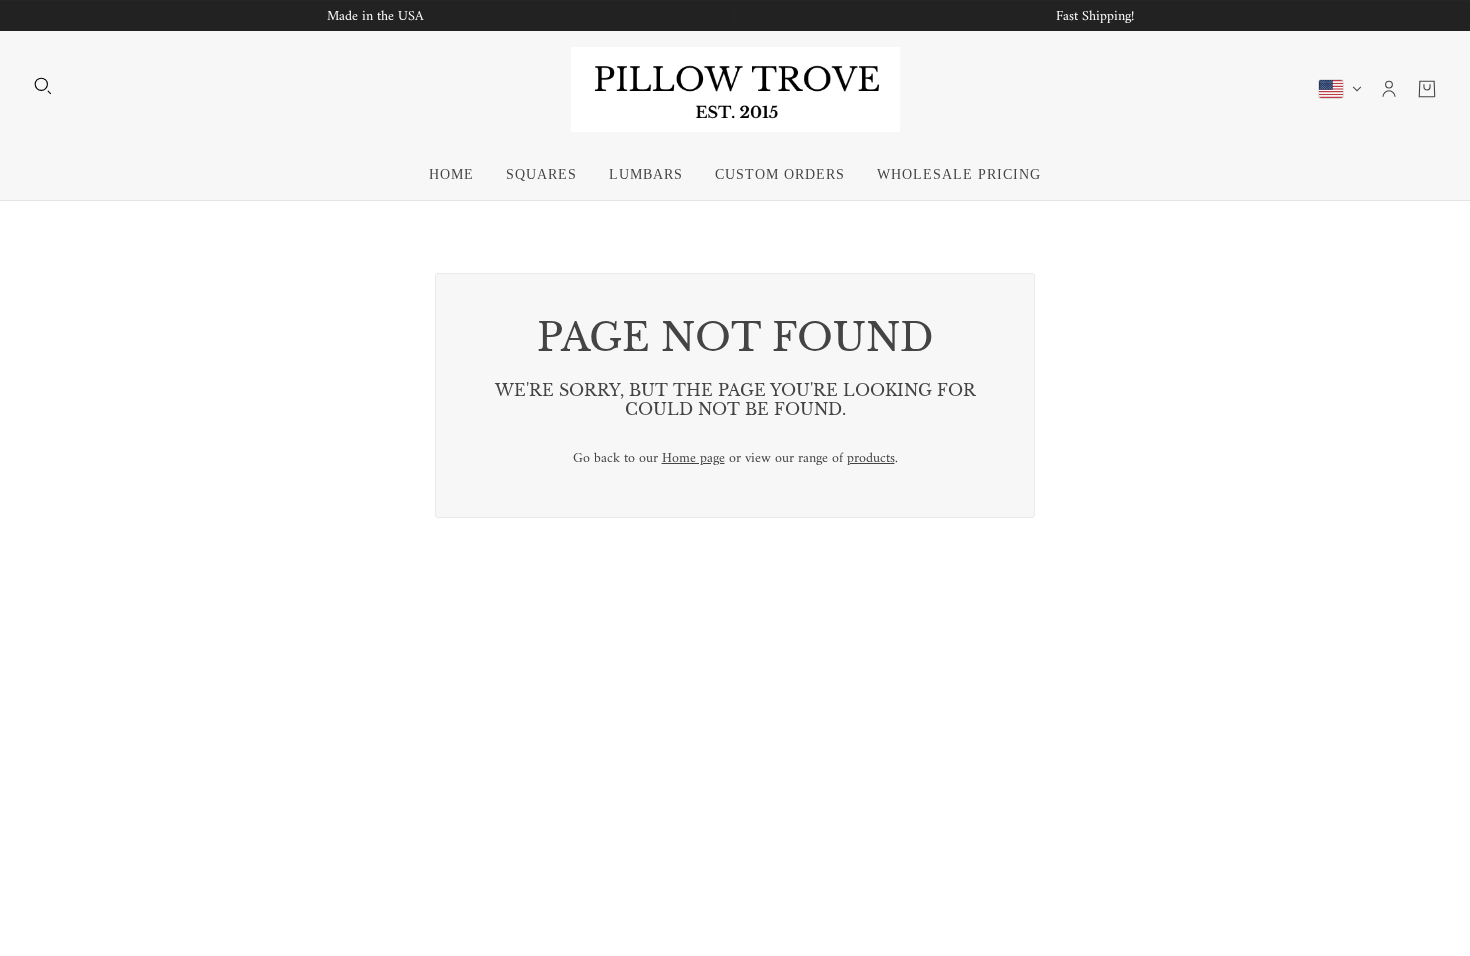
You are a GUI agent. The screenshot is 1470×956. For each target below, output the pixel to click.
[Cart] (1427, 89)
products (871, 458)
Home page (693, 458)
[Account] (1389, 89)
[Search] (43, 86)
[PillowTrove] (735, 89)
